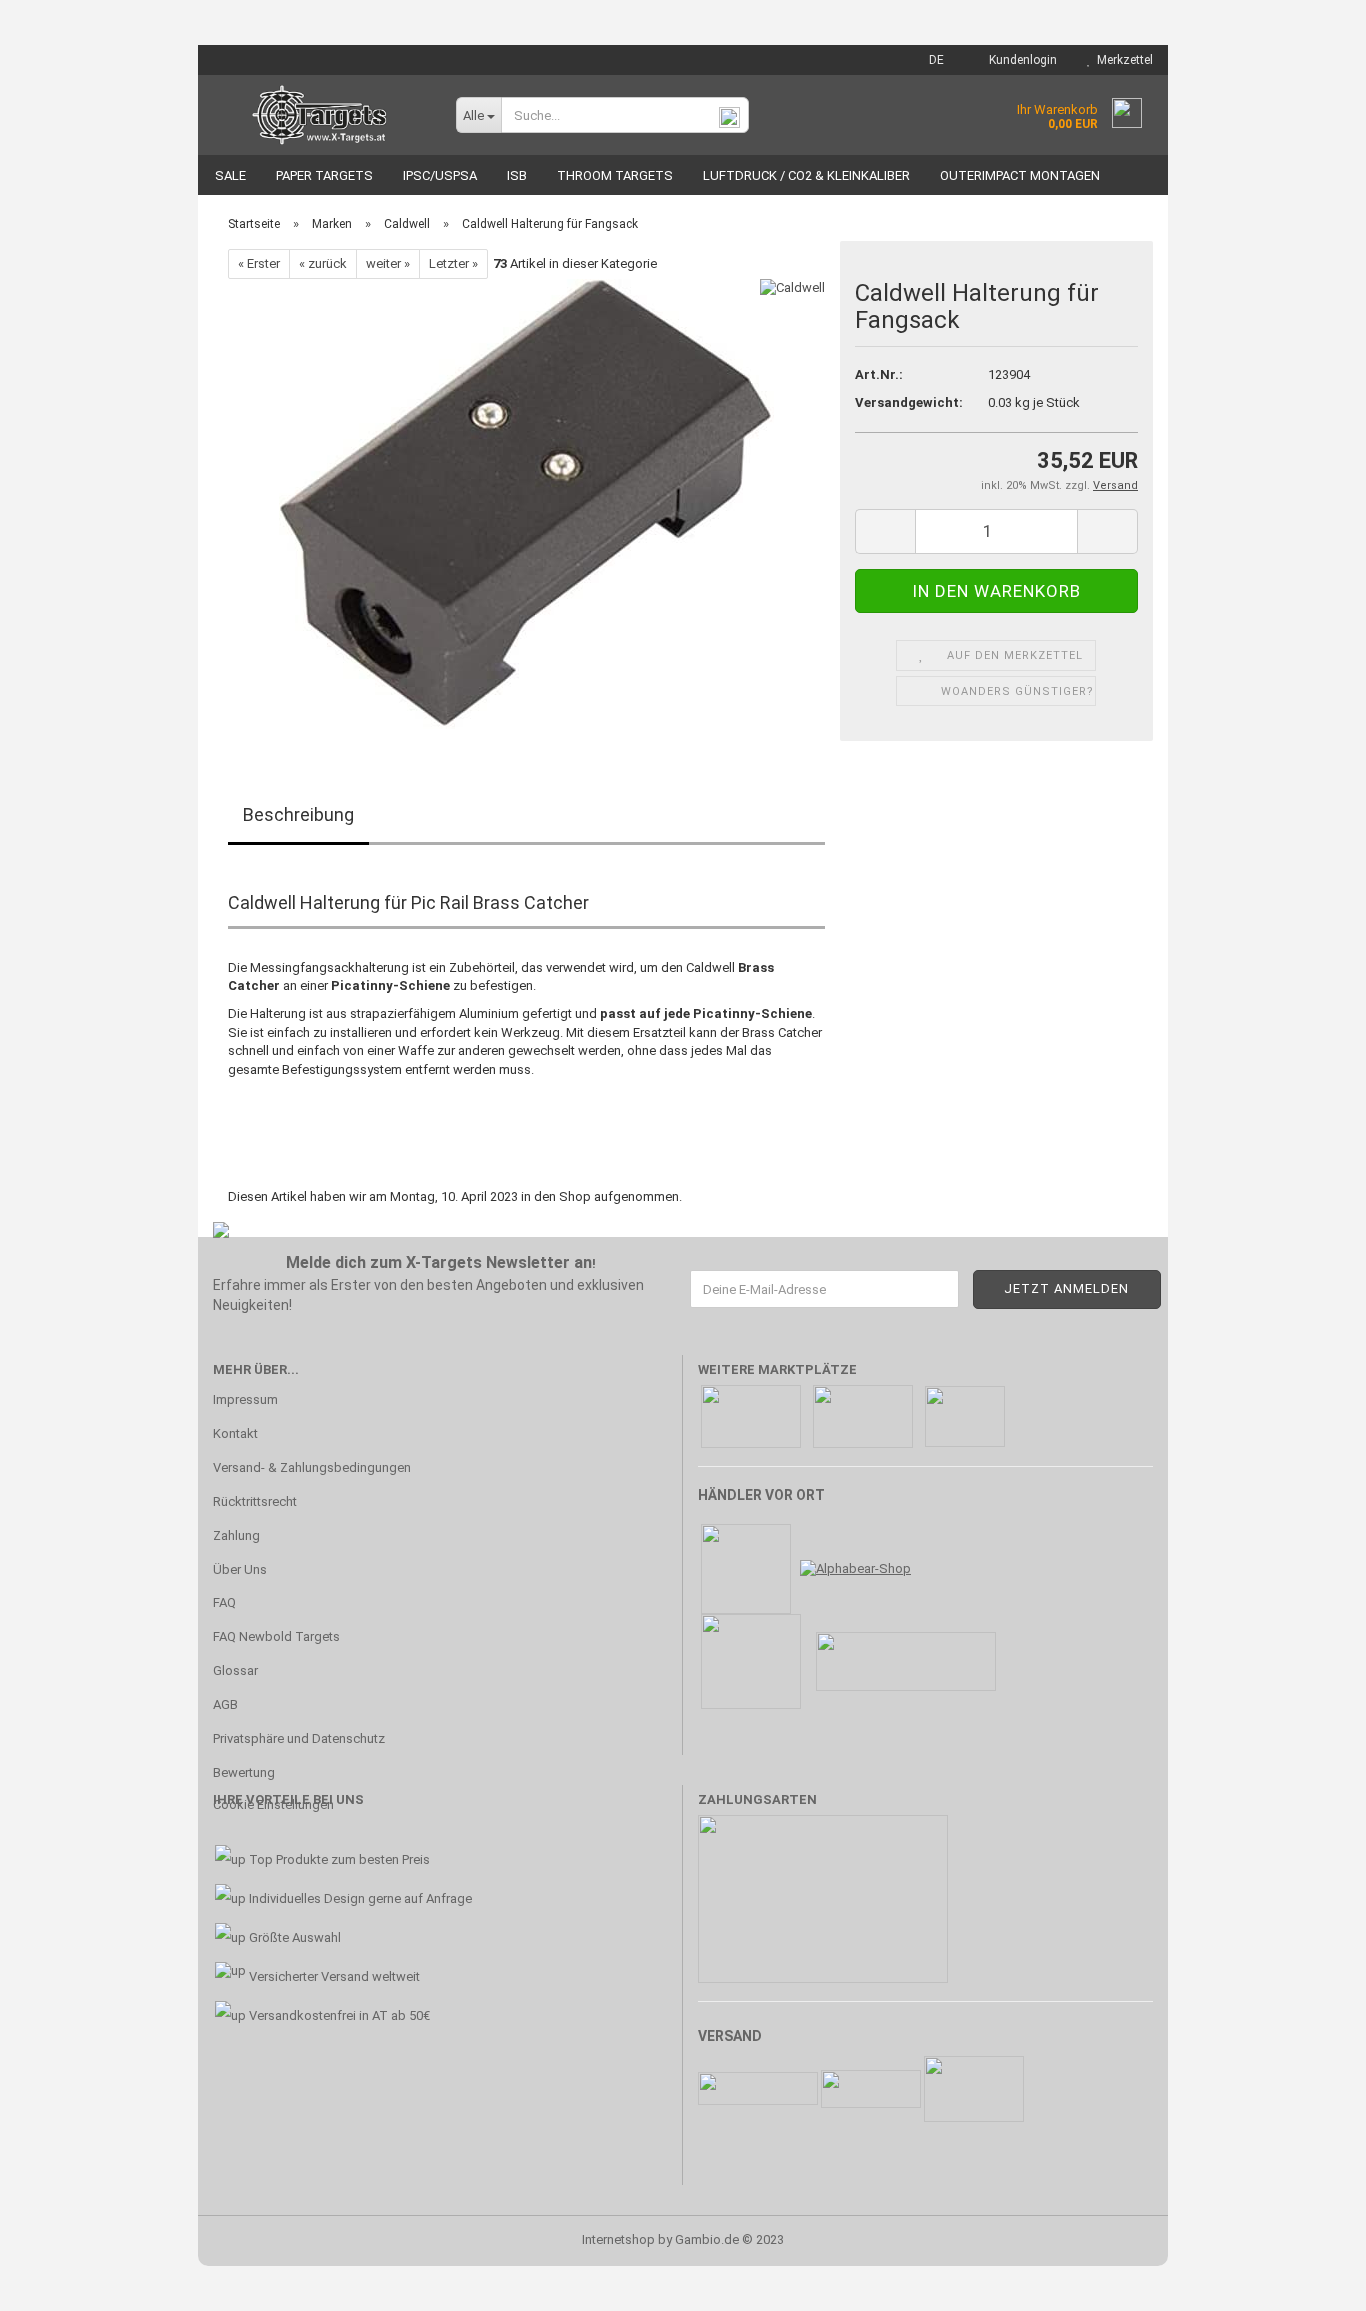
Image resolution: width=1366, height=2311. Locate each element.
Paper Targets (324, 175)
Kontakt (235, 1433)
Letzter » (453, 263)
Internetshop (618, 2239)
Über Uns (240, 1569)
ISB (517, 175)
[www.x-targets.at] (319, 115)
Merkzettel (1122, 60)
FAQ (224, 1602)
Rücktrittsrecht (255, 1501)
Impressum (245, 1399)
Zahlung (236, 1535)
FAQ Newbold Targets (276, 1636)
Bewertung (244, 1772)
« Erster (259, 263)
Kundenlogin (1020, 60)
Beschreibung (298, 814)
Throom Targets (615, 175)
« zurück (323, 263)
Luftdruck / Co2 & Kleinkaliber (806, 175)
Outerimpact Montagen (1020, 175)
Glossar (235, 1670)
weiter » (388, 263)
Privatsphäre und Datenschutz (299, 1738)
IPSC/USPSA (440, 175)
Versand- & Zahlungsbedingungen (312, 1467)
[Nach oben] (1311, 2281)
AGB (225, 1704)
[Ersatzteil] (526, 503)
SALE (230, 175)
